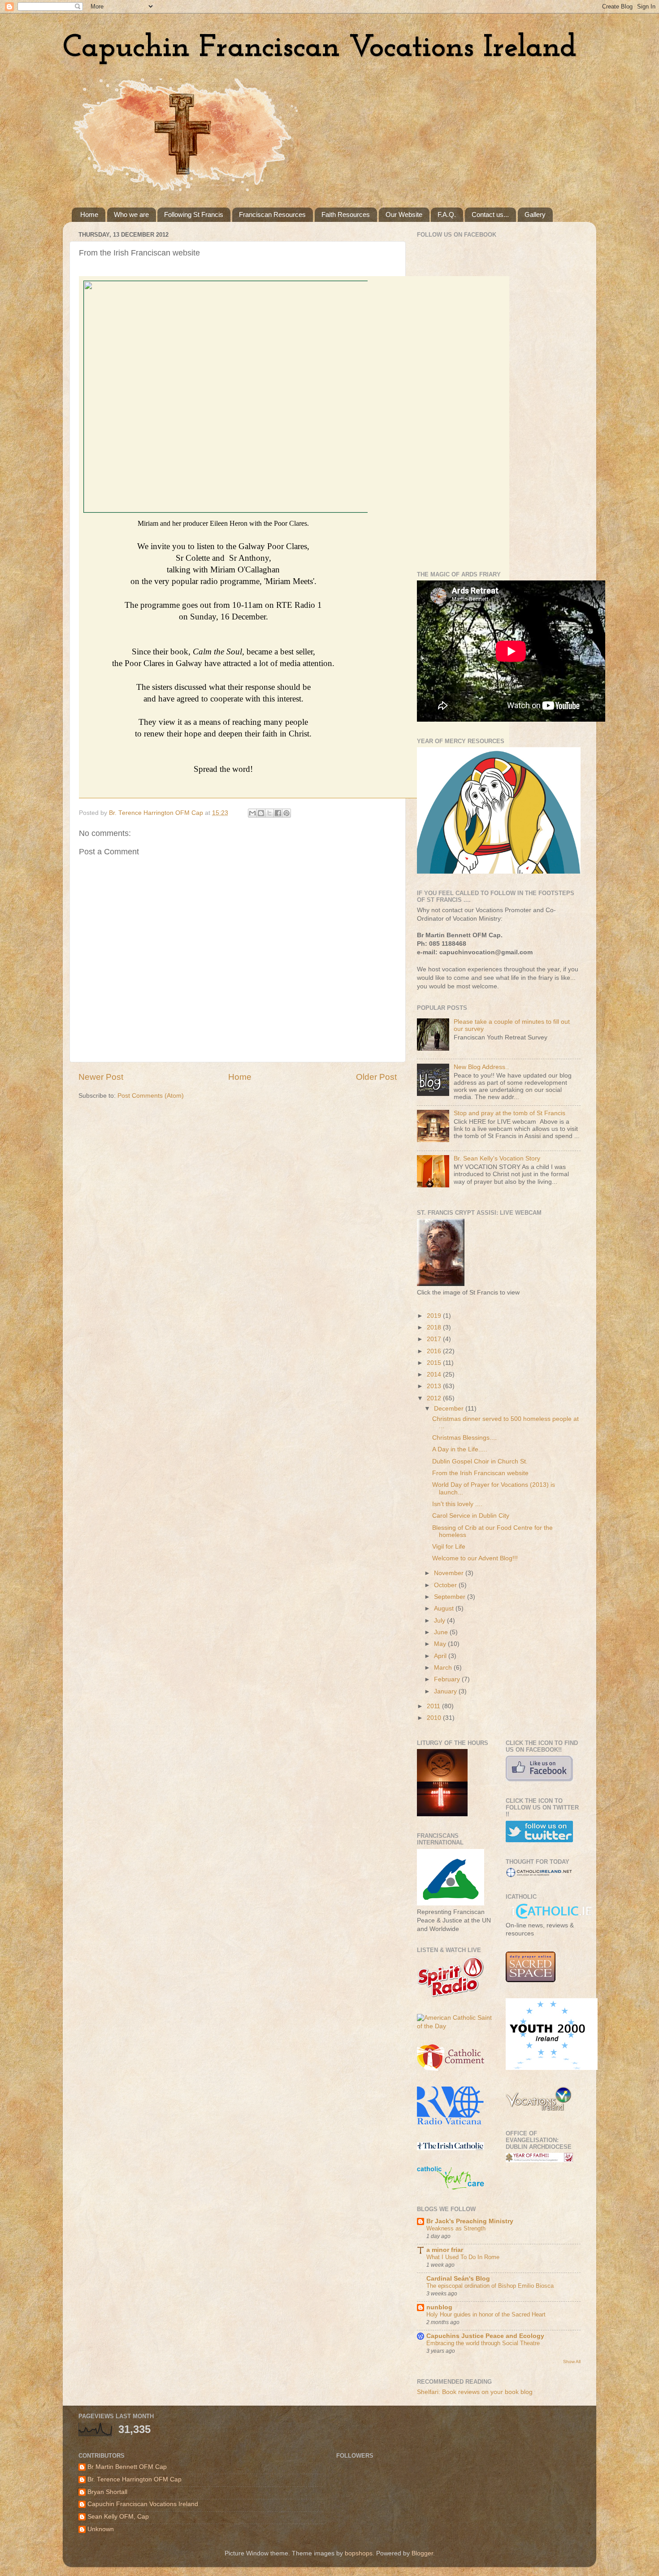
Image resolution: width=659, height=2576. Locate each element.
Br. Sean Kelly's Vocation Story (497, 1158)
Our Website (404, 214)
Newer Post (101, 1077)
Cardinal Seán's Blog (458, 2279)
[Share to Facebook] (278, 813)
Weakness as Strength (456, 2228)
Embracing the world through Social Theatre (483, 2343)
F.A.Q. (447, 214)
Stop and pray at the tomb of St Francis (509, 1113)
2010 (435, 1718)
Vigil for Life (449, 1547)
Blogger (422, 2553)
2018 (435, 1327)
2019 (435, 1316)
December (450, 1409)
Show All (572, 2362)
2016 (435, 1351)
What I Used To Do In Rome (463, 2257)
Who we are (131, 214)
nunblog (439, 2307)
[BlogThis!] (261, 813)
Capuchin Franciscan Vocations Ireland (320, 48)
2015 (435, 1363)
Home (89, 214)
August (445, 1608)
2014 (435, 1375)
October (446, 1585)
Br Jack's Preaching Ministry (470, 2221)
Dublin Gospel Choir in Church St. (480, 1461)
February (448, 1679)
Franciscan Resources (272, 214)
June (442, 1632)
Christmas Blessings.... (464, 1438)
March (444, 1668)
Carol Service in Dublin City (471, 1516)
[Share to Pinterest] (286, 813)
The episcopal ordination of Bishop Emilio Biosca (490, 2286)
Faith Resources (346, 214)
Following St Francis (194, 214)
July (440, 1621)
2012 (435, 1398)
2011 (434, 1706)
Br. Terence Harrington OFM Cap (134, 2479)
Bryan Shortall (107, 2492)
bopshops (359, 2553)
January (446, 1691)
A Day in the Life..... (460, 1449)
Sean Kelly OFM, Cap (118, 2517)
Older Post (376, 1077)
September (451, 1597)
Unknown (101, 2529)
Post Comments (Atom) (151, 1096)
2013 (435, 1386)
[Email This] (252, 813)
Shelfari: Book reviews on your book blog (475, 2392)
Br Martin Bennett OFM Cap (127, 2467)
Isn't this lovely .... (457, 1504)
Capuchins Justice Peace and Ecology (485, 2336)
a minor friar (445, 2250)
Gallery (535, 214)
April (441, 1656)
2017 (435, 1339)
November (450, 1573)
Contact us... (490, 214)
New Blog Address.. (481, 1067)
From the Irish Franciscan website (480, 1473)
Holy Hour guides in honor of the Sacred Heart (486, 2314)
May (441, 1644)
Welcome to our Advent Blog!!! (475, 1558)
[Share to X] (269, 813)
